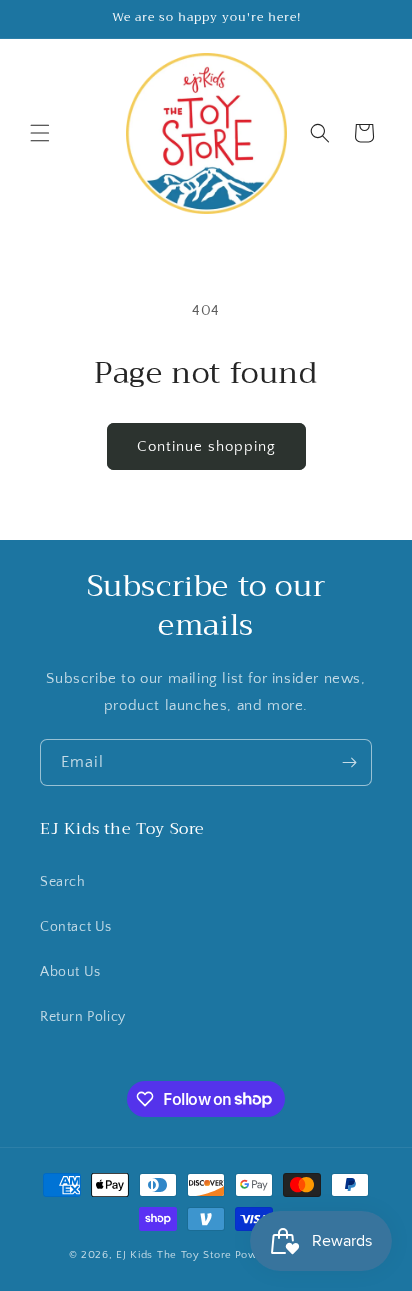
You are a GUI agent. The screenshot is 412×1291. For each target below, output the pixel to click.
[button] (40, 133)
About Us (70, 972)
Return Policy (83, 1017)
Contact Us (76, 927)
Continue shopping (206, 446)
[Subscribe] (349, 762)
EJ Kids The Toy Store (174, 1255)
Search (63, 882)
